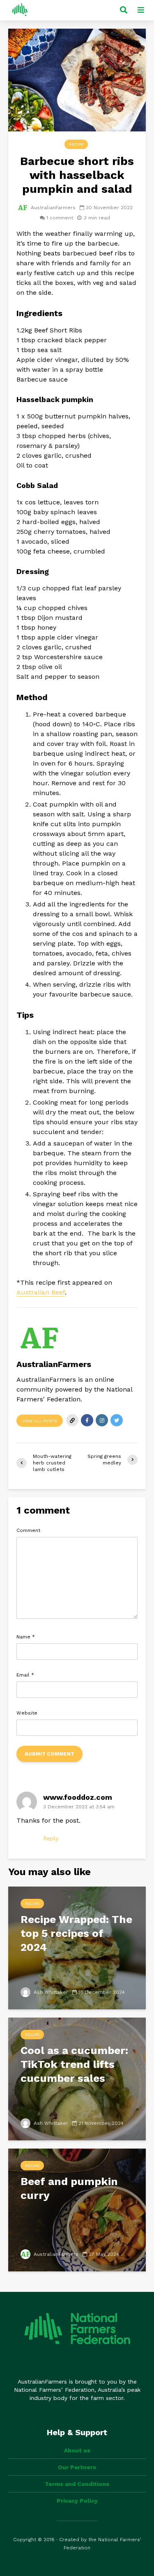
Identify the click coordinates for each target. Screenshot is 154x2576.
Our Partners (77, 2467)
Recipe (76, 144)
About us (77, 2450)
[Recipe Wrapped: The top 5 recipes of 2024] (77, 1947)
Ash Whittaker (50, 1992)
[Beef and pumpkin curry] (77, 2209)
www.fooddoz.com (78, 1797)
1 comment (60, 218)
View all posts (40, 1421)
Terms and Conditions (77, 2484)
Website (27, 1713)
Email (25, 1675)
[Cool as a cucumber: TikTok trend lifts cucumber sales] (77, 2078)
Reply (51, 1838)
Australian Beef (41, 1292)
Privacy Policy (77, 2501)
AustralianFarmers (52, 208)
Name (26, 1637)
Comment (28, 1530)
